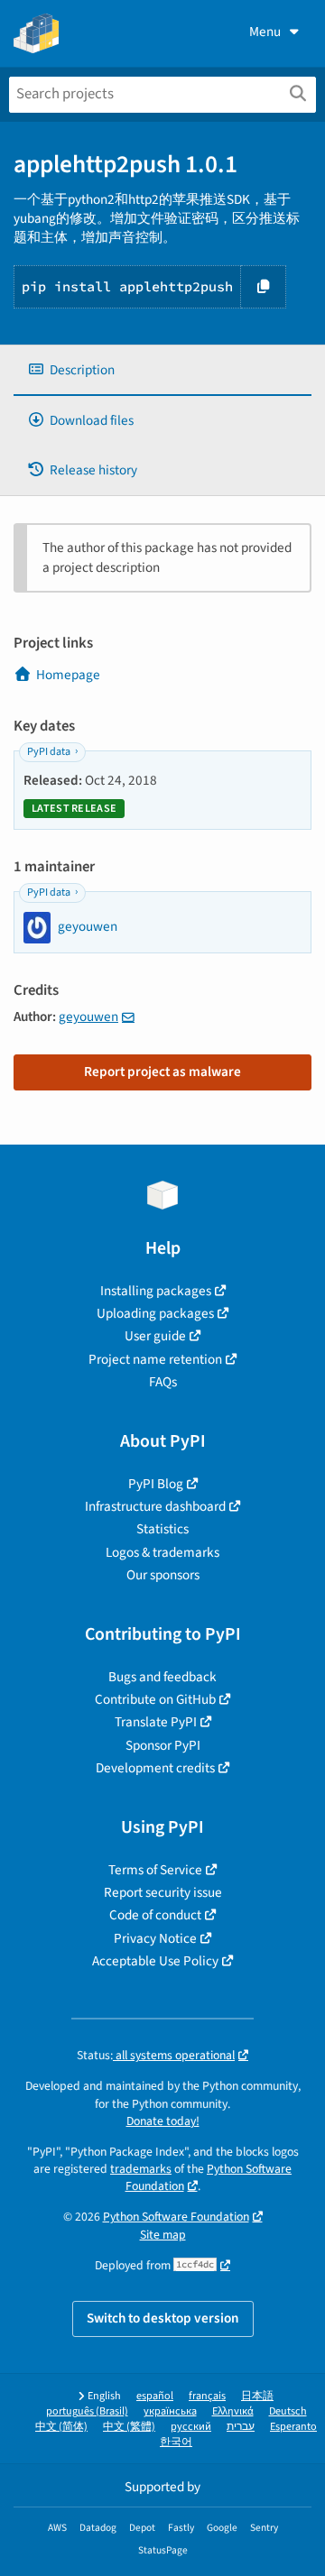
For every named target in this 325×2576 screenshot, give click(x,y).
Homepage (68, 675)
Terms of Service (155, 1870)
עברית (241, 2427)
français (207, 2396)
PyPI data (49, 752)
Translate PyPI (156, 1722)
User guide (155, 1336)
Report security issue (163, 1892)
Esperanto (293, 2427)
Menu (265, 32)
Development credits (155, 1768)
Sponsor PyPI (163, 1745)
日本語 (257, 2396)
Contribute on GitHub (155, 1699)
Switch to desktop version (163, 2318)
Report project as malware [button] (162, 1072)
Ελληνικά (233, 2411)
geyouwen (88, 1017)
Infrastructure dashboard (155, 1506)
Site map (163, 2235)
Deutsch (288, 2411)
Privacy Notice (155, 1938)
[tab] (162, 370)
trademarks (141, 2169)
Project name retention (155, 1359)
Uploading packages (155, 1313)
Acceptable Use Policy (155, 1961)
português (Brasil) (87, 2411)
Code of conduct (155, 1915)
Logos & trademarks (162, 1552)
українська (170, 2411)
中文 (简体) (61, 2427)
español (155, 2396)
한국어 (176, 2442)
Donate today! (163, 2121)
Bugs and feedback (162, 1677)
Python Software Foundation (176, 2217)
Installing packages (156, 1291)
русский (191, 2427)
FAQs (163, 1382)
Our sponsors (163, 1575)
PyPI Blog (156, 1484)
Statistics (162, 1529)
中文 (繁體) (129, 2427)
